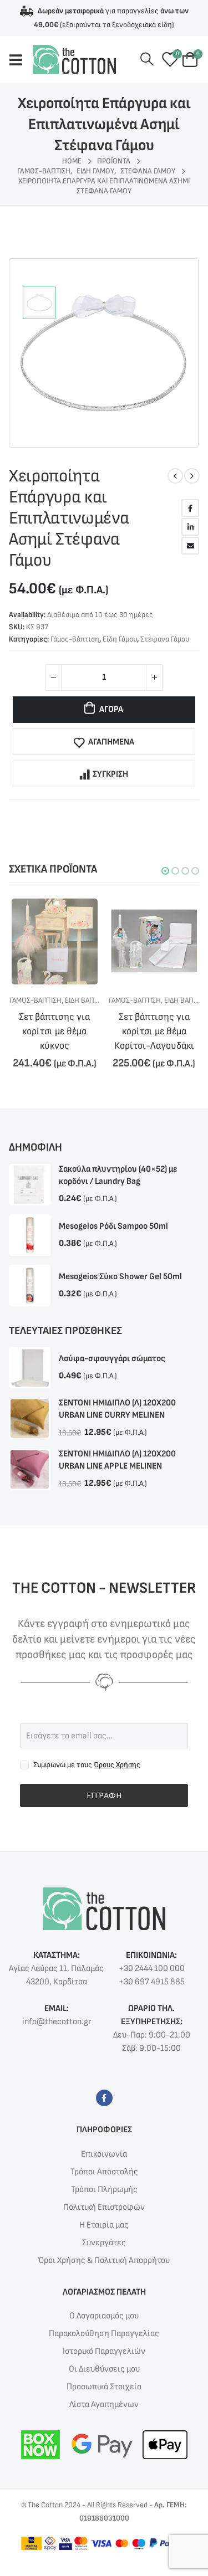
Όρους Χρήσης (117, 1781)
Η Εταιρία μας (104, 2241)
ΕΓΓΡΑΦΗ (104, 1811)
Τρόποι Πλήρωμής (104, 2206)
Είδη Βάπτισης (88, 1000)
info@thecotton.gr (57, 2038)
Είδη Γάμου (120, 639)
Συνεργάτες (104, 2259)
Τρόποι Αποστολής (104, 2188)
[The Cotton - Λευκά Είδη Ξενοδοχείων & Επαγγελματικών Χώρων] (74, 60)
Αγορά (111, 709)
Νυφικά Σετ (183, 1000)
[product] (54, 941)
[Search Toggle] (147, 60)
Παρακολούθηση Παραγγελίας (104, 2350)
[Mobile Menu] (21, 60)
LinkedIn (190, 527)
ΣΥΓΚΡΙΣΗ (110, 774)
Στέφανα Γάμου (165, 639)
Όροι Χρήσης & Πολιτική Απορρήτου (104, 2277)
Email (190, 546)
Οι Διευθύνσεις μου (104, 2385)
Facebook (190, 508)
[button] (165, 871)
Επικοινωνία (104, 2170)
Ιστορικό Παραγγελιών (104, 2367)
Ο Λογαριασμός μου (104, 2332)
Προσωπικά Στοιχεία (104, 2403)
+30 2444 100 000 (152, 1985)
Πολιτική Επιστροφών (104, 2223)
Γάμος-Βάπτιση (75, 639)
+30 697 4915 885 (152, 1998)
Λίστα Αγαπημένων (104, 2421)
